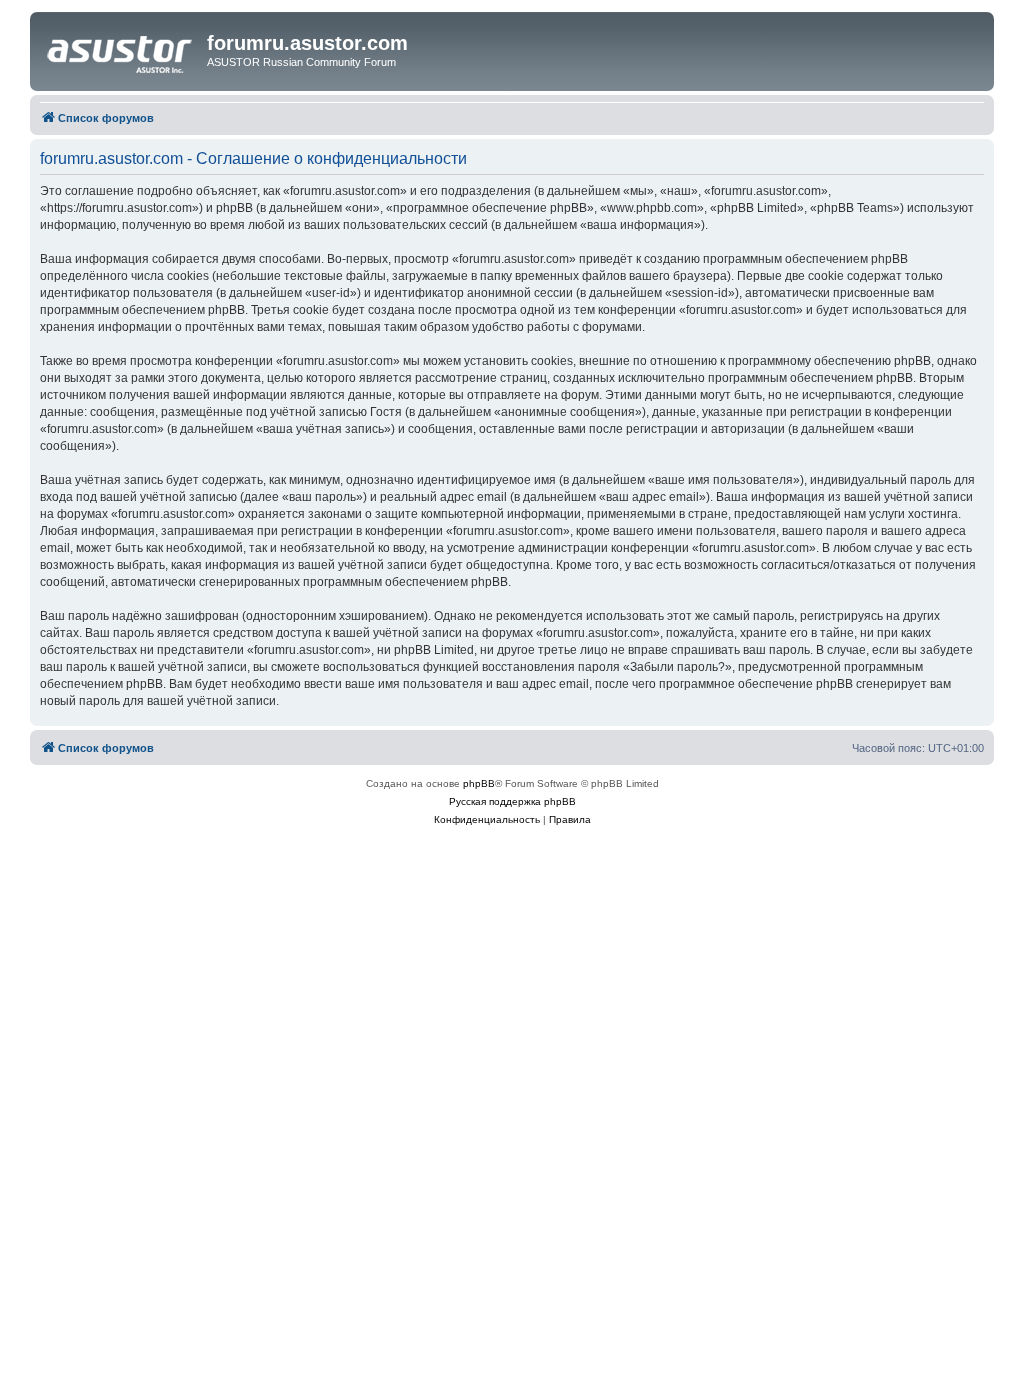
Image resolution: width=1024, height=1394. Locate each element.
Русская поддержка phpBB (512, 801)
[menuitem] (487, 820)
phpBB (479, 783)
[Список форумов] (121, 49)
